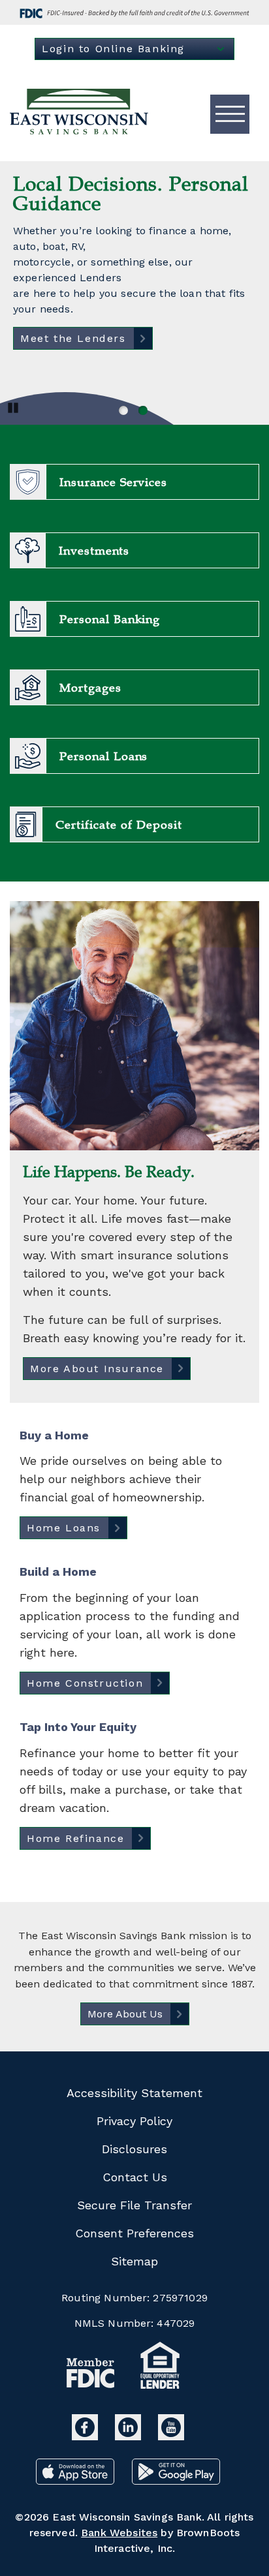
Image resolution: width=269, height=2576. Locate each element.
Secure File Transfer (134, 2205)
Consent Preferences (134, 2233)
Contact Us (135, 2177)
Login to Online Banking (113, 49)
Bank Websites (119, 2533)
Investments (94, 551)
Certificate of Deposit (119, 825)
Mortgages (90, 688)
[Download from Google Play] (176, 2480)
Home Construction (85, 1683)
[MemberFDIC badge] (91, 2376)
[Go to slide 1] (122, 409)
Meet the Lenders (73, 338)
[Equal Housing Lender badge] (161, 2368)
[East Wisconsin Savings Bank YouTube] (171, 2436)
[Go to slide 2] (142, 409)
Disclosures (134, 2149)
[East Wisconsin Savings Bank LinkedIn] (130, 2436)
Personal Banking (110, 619)
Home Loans (64, 1528)
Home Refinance (75, 1838)
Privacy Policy (134, 2121)
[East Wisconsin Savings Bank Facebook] (87, 2436)
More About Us (125, 2014)
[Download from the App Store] (77, 2480)
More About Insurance (97, 1369)
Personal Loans (103, 756)
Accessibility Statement (134, 2093)
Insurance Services (113, 482)
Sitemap (134, 2261)
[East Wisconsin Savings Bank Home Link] (80, 114)
